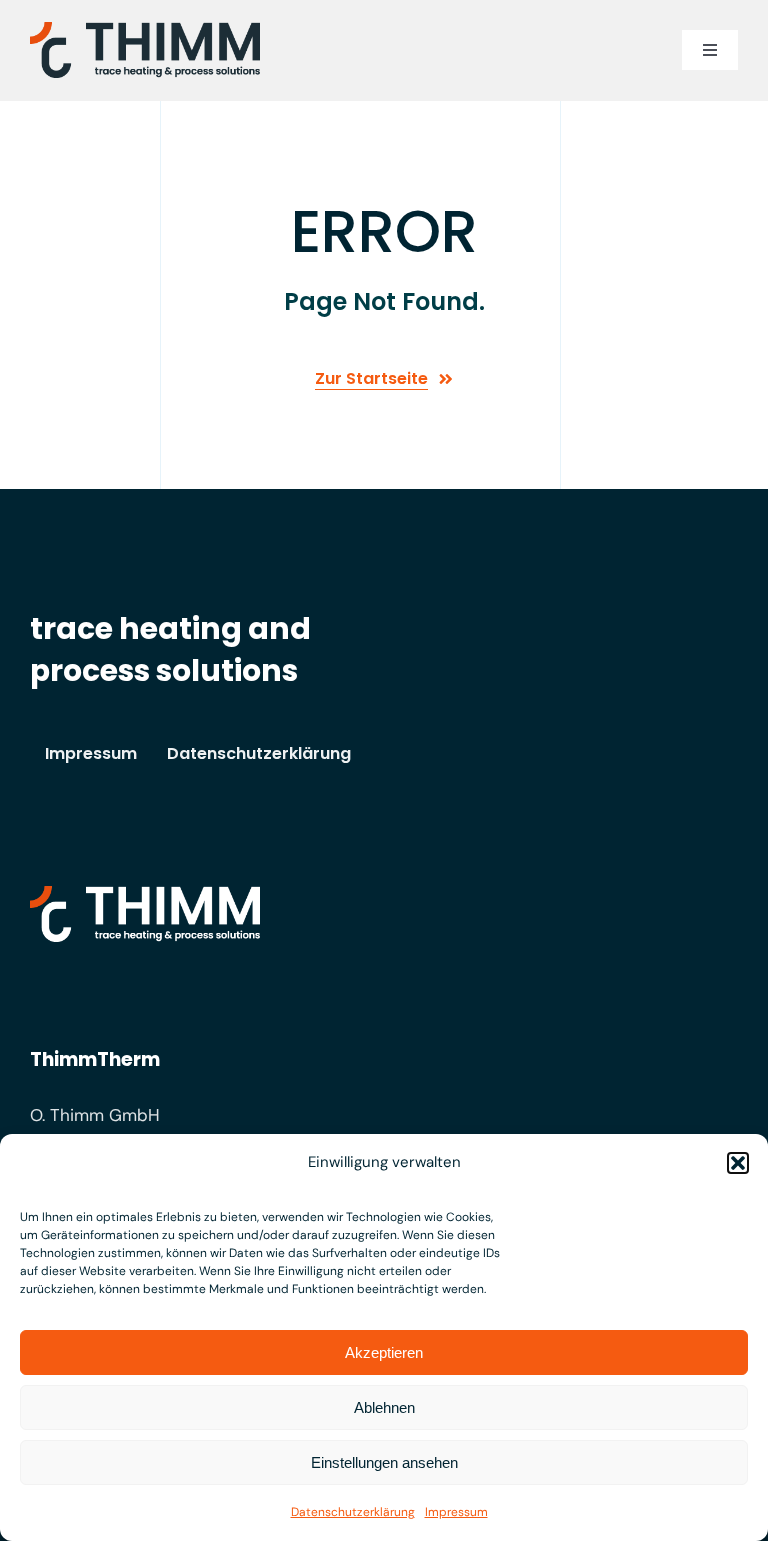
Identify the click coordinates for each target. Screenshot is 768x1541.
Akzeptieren (384, 1352)
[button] (738, 1163)
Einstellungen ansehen (384, 1462)
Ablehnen (384, 1407)
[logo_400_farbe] (145, 30)
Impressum (456, 1512)
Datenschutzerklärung (353, 1512)
